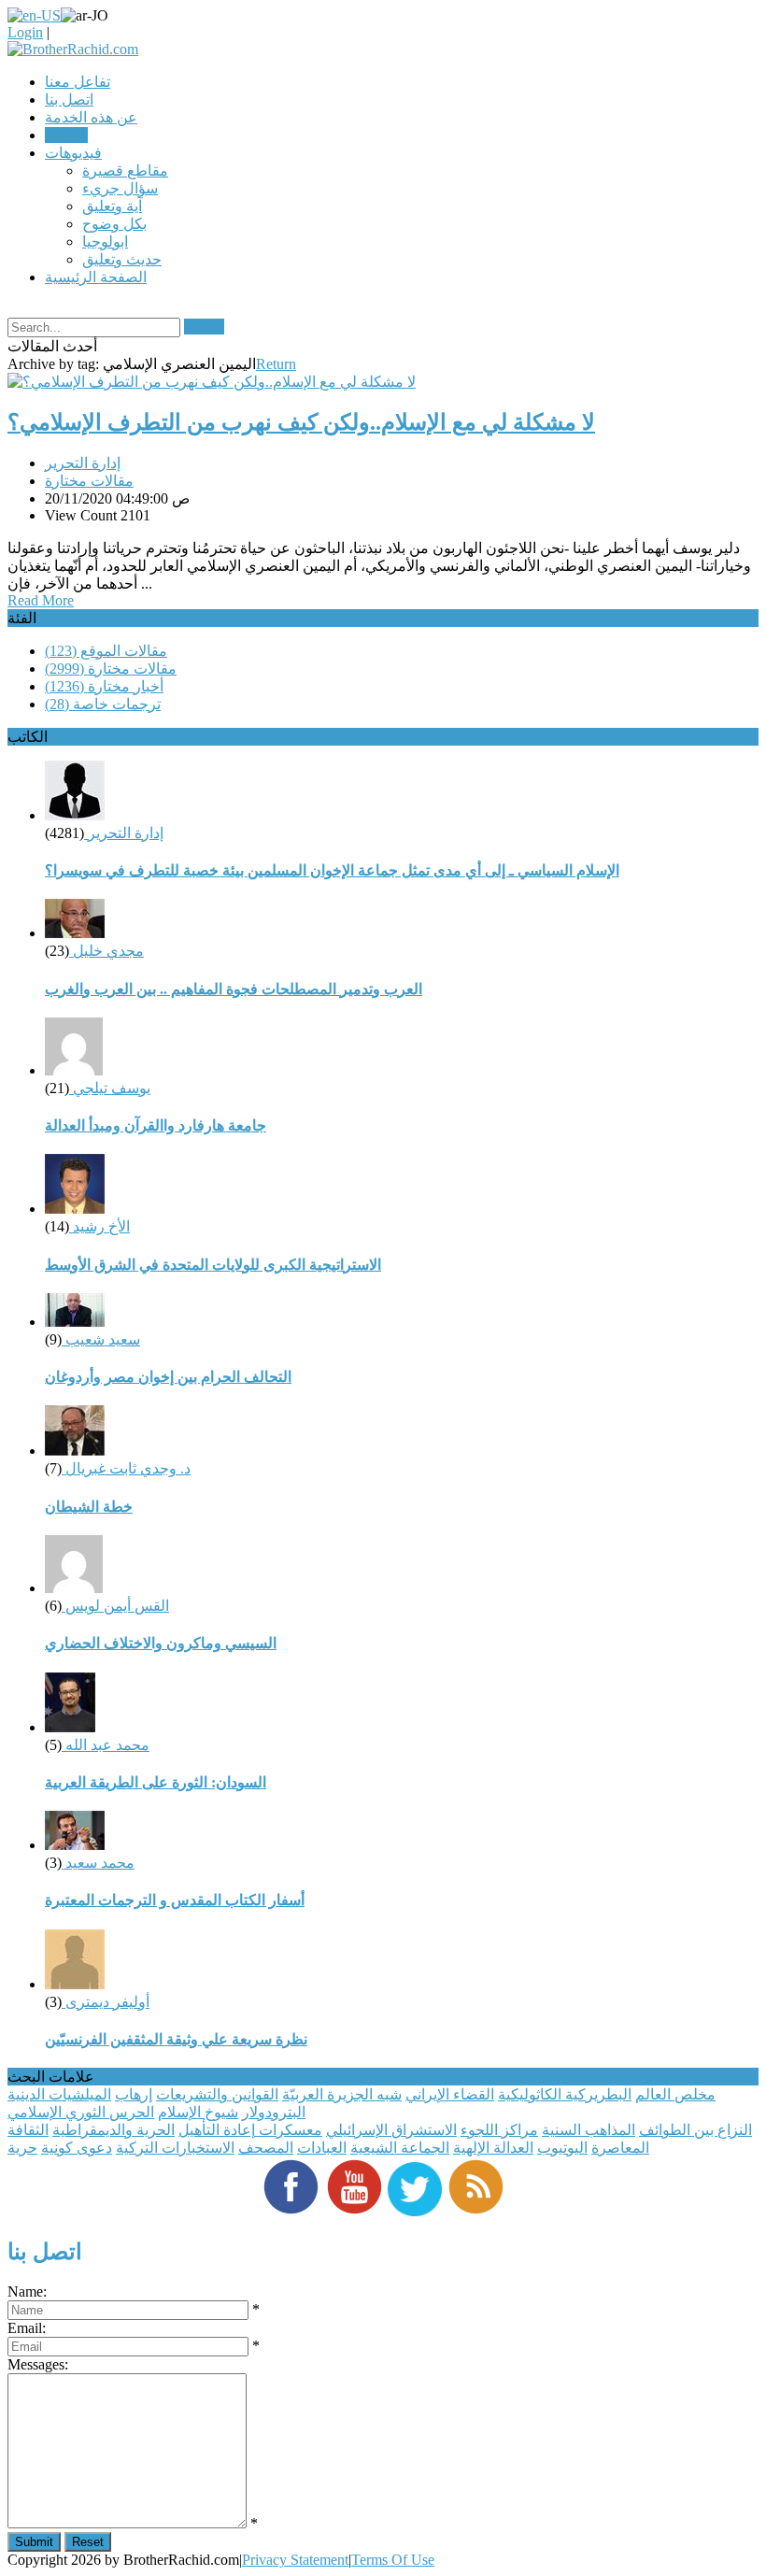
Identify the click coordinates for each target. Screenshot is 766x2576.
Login (25, 32)
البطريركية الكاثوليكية (565, 2094)
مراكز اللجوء (499, 2130)
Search (204, 327)
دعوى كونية (77, 2148)
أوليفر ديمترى (106, 2002)
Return (276, 364)
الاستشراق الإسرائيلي (391, 2130)
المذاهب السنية (589, 2130)
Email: (27, 2328)
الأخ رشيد (99, 1226)
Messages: (38, 2364)
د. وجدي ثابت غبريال (126, 1468)
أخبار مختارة (104, 686)
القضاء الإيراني (450, 2094)
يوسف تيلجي (110, 1088)
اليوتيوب (562, 2148)
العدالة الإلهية (493, 2148)
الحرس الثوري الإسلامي (81, 2112)
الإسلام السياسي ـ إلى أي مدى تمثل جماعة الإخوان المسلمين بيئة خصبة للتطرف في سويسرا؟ (332, 870)
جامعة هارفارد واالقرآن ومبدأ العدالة (156, 1125)
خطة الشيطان (89, 1507)
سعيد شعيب (101, 1339)
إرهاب (134, 2094)
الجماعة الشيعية (400, 2148)
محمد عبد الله (106, 1745)
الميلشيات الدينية (59, 2094)
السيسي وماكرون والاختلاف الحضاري (161, 1643)
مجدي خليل (106, 951)
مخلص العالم (675, 2094)
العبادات (322, 2148)
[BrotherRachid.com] (73, 49)
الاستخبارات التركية (175, 2148)
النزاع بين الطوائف (695, 2130)
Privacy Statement (295, 2560)
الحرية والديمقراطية (113, 2130)
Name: (27, 2291)
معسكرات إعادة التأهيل (250, 2130)
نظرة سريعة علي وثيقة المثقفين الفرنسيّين (176, 2039)
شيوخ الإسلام (198, 2112)
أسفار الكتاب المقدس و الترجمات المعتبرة (175, 1900)
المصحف (266, 2148)
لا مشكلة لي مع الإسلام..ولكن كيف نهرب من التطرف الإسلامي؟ (301, 422)
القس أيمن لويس (115, 1606)
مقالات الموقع (106, 651)
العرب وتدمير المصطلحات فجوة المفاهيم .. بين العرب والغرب (234, 989)
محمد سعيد (98, 1863)
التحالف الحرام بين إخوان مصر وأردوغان (168, 1377)
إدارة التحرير (83, 463)
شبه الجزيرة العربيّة (342, 2094)
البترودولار (274, 2112)
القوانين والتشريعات (217, 2094)
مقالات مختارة (89, 481)
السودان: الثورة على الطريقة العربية (156, 1782)
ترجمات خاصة (103, 704)
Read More (41, 600)
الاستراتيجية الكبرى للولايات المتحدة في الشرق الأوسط (213, 1265)
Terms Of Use (393, 2560)
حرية (22, 2148)
